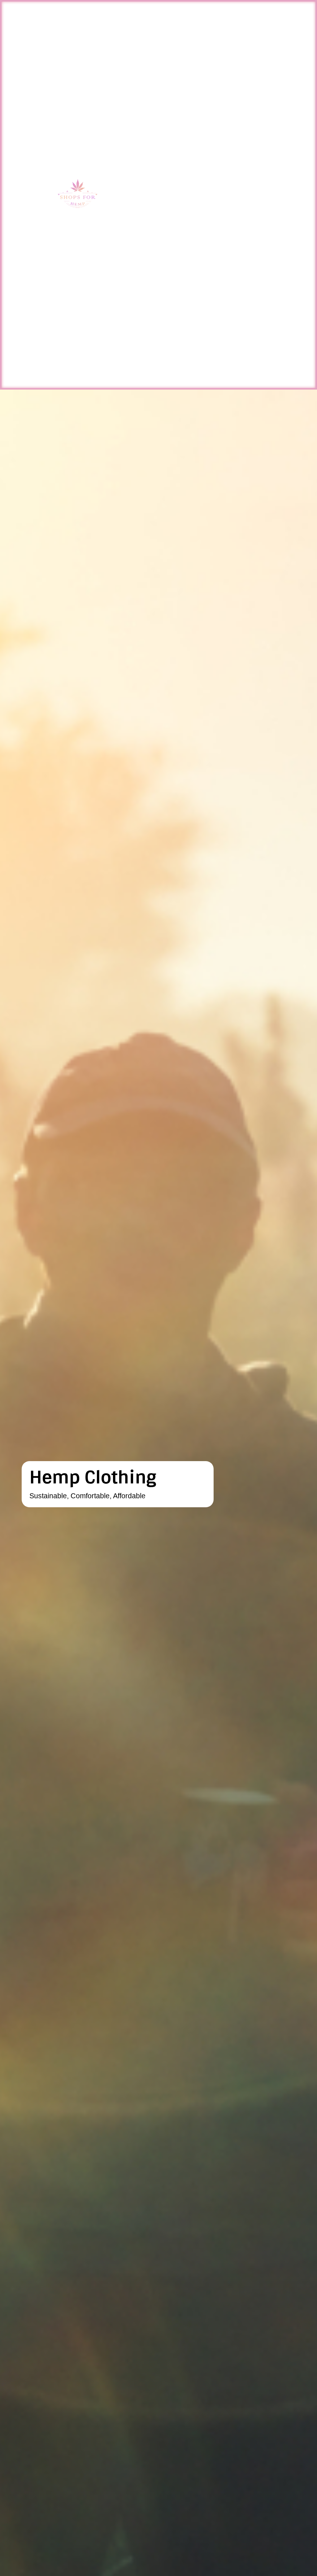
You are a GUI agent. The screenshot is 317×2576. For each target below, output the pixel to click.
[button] (297, 195)
